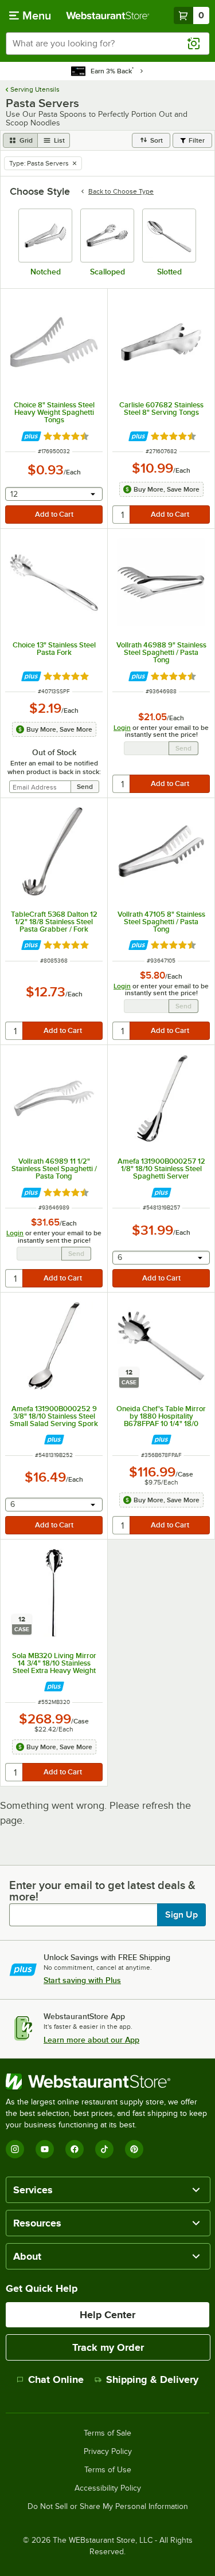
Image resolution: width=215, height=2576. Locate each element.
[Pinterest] (134, 2149)
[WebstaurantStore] (107, 2082)
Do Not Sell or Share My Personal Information (108, 2507)
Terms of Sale (107, 2433)
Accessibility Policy (108, 2488)
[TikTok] (104, 2149)
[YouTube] (45, 2149)
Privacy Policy (108, 2452)
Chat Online (56, 2379)
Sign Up (181, 1915)
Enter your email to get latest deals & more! (102, 1891)
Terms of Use (108, 2470)
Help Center (107, 2315)
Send (183, 748)
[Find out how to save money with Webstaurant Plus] (31, 436)
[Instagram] (15, 2149)
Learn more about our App (91, 2040)
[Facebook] (75, 2149)
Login (122, 728)
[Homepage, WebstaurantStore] (108, 15)
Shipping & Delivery (152, 2379)
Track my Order (108, 2347)
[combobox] (107, 44)
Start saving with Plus (82, 1980)
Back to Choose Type (121, 191)
